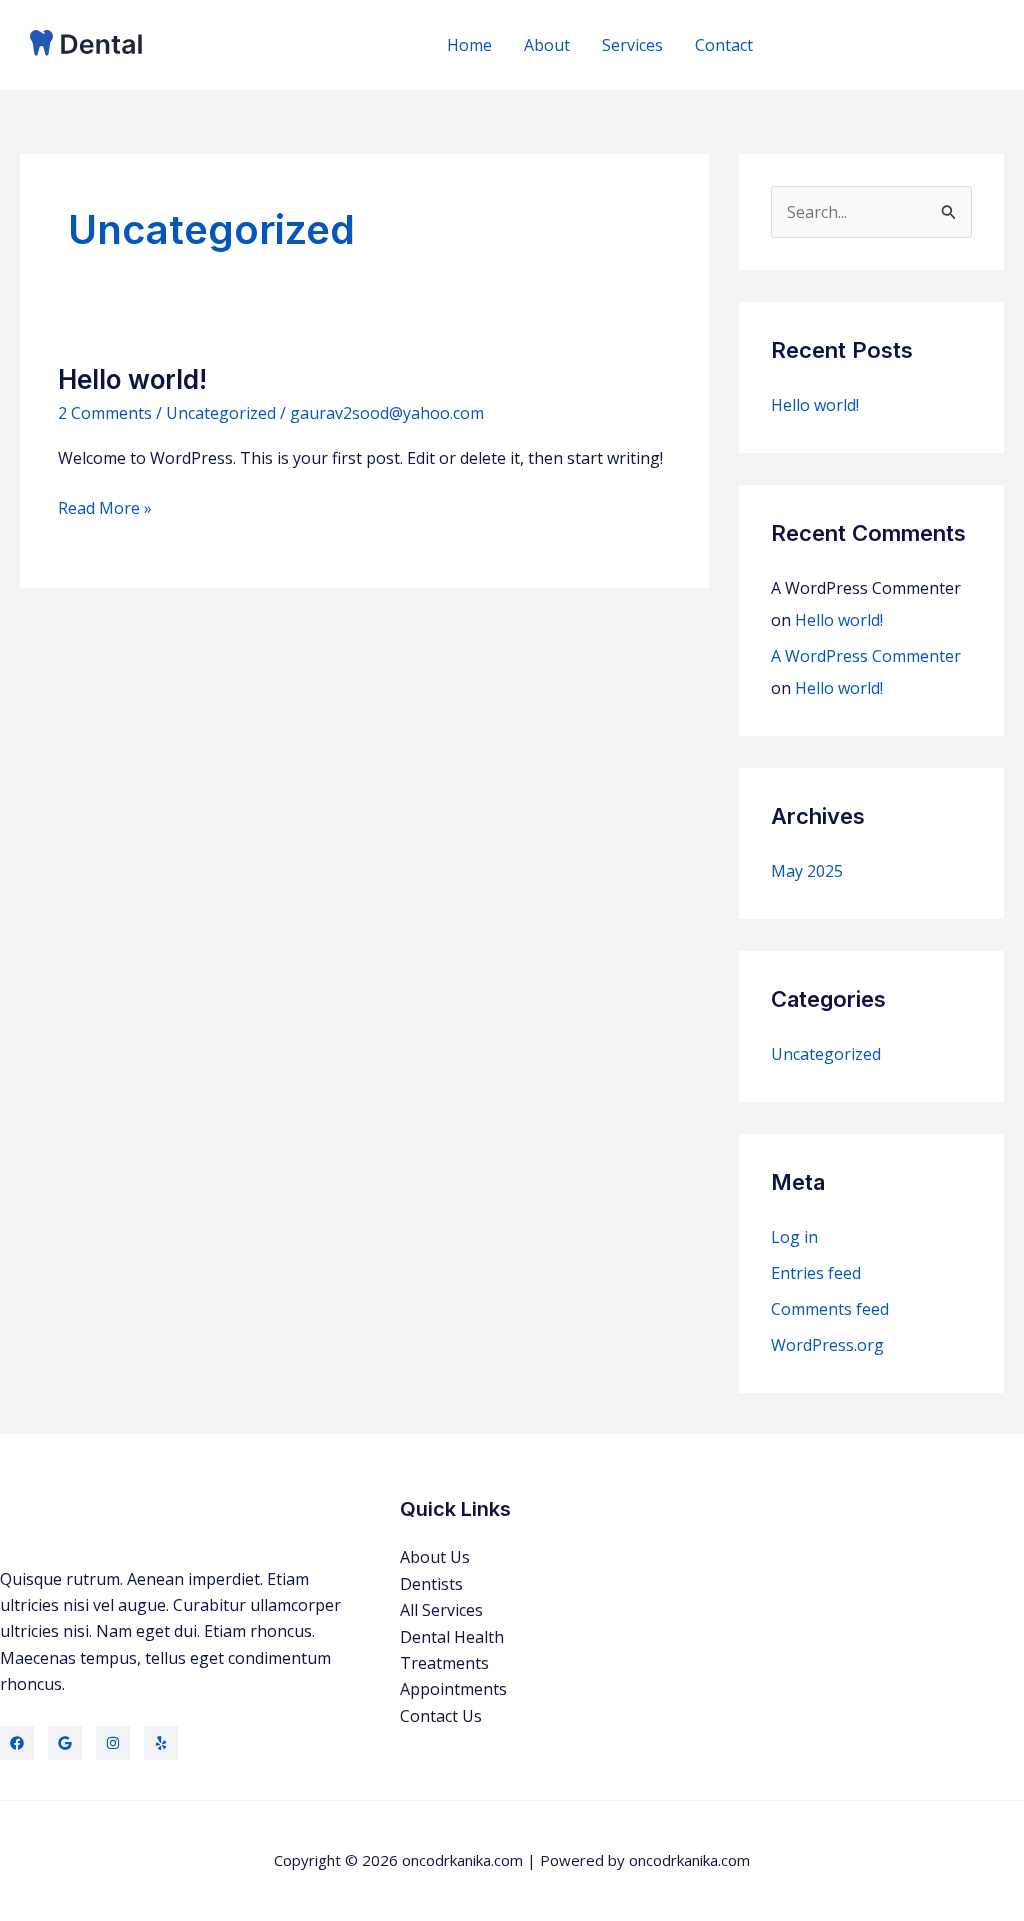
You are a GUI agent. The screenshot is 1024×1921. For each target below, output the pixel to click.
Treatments (444, 1663)
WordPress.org (827, 1345)
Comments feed (830, 1309)
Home (469, 45)
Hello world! (132, 379)
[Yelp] (161, 1743)
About (547, 45)
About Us (435, 1557)
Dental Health (452, 1637)
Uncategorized (221, 413)
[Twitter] (65, 1743)
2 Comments (105, 413)
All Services (441, 1610)
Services (632, 45)
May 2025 (807, 871)
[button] (891, 45)
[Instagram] (113, 1743)
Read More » (105, 508)
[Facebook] (17, 1743)
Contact (724, 45)
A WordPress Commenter (866, 656)
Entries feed (816, 1273)
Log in (794, 1237)
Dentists (431, 1584)
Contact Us (441, 1716)
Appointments (453, 1689)
